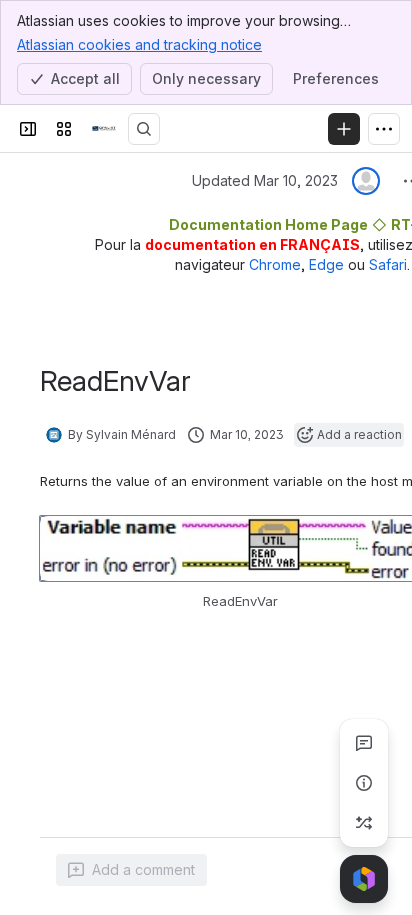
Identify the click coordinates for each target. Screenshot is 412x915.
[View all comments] (364, 743)
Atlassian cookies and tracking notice (139, 44)
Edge (326, 264)
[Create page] (364, 823)
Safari (388, 264)
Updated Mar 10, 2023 (265, 180)
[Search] (144, 129)
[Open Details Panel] (364, 783)
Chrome (275, 264)
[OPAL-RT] (104, 129)
